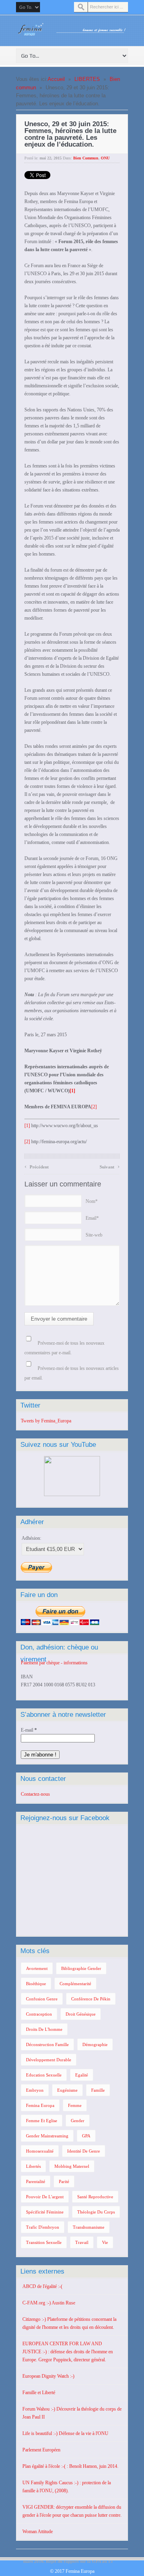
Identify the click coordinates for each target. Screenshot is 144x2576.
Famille (98, 2090)
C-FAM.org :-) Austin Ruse (49, 2303)
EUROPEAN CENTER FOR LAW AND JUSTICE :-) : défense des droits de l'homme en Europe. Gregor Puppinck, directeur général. (68, 2352)
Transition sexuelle (44, 2242)
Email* (92, 1218)
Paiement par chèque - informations (54, 1663)
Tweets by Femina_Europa (46, 1421)
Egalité (82, 2075)
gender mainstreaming (47, 2136)
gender (78, 2121)
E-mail (29, 1730)
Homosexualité (40, 2151)
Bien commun (86, 158)
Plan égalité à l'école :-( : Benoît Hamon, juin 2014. (70, 2466)
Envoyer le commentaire (59, 1319)
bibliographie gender (81, 1968)
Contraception (39, 2014)
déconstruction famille (47, 2044)
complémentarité (75, 1984)
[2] (94, 1107)
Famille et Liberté (39, 2393)
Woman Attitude (38, 2532)
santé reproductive (95, 2197)
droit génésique (81, 2014)
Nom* (92, 1201)
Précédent (37, 1166)
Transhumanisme (89, 2227)
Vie (105, 2242)
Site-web (94, 1235)
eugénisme (67, 2090)
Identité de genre (84, 2151)
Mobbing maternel (72, 2166)
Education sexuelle (44, 2075)
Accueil (56, 79)
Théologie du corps (96, 2212)
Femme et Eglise (42, 2121)
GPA (86, 2136)
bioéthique (36, 1984)
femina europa (40, 2105)
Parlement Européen (41, 2450)
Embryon (35, 2090)
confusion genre (42, 1999)
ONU (105, 158)
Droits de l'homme (44, 2029)
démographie (95, 2044)
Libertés (33, 2166)
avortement (37, 1968)
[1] (27, 1126)
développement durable (49, 2060)
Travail (82, 2242)
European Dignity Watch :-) (48, 2376)
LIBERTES (87, 79)
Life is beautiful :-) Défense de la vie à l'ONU (65, 2433)
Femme (75, 2105)
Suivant (110, 1166)
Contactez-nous (35, 1794)
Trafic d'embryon (43, 2227)
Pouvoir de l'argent (45, 2197)
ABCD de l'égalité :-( (42, 2286)
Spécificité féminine (45, 2212)
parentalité (36, 2181)
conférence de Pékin (91, 1999)
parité (64, 2181)
